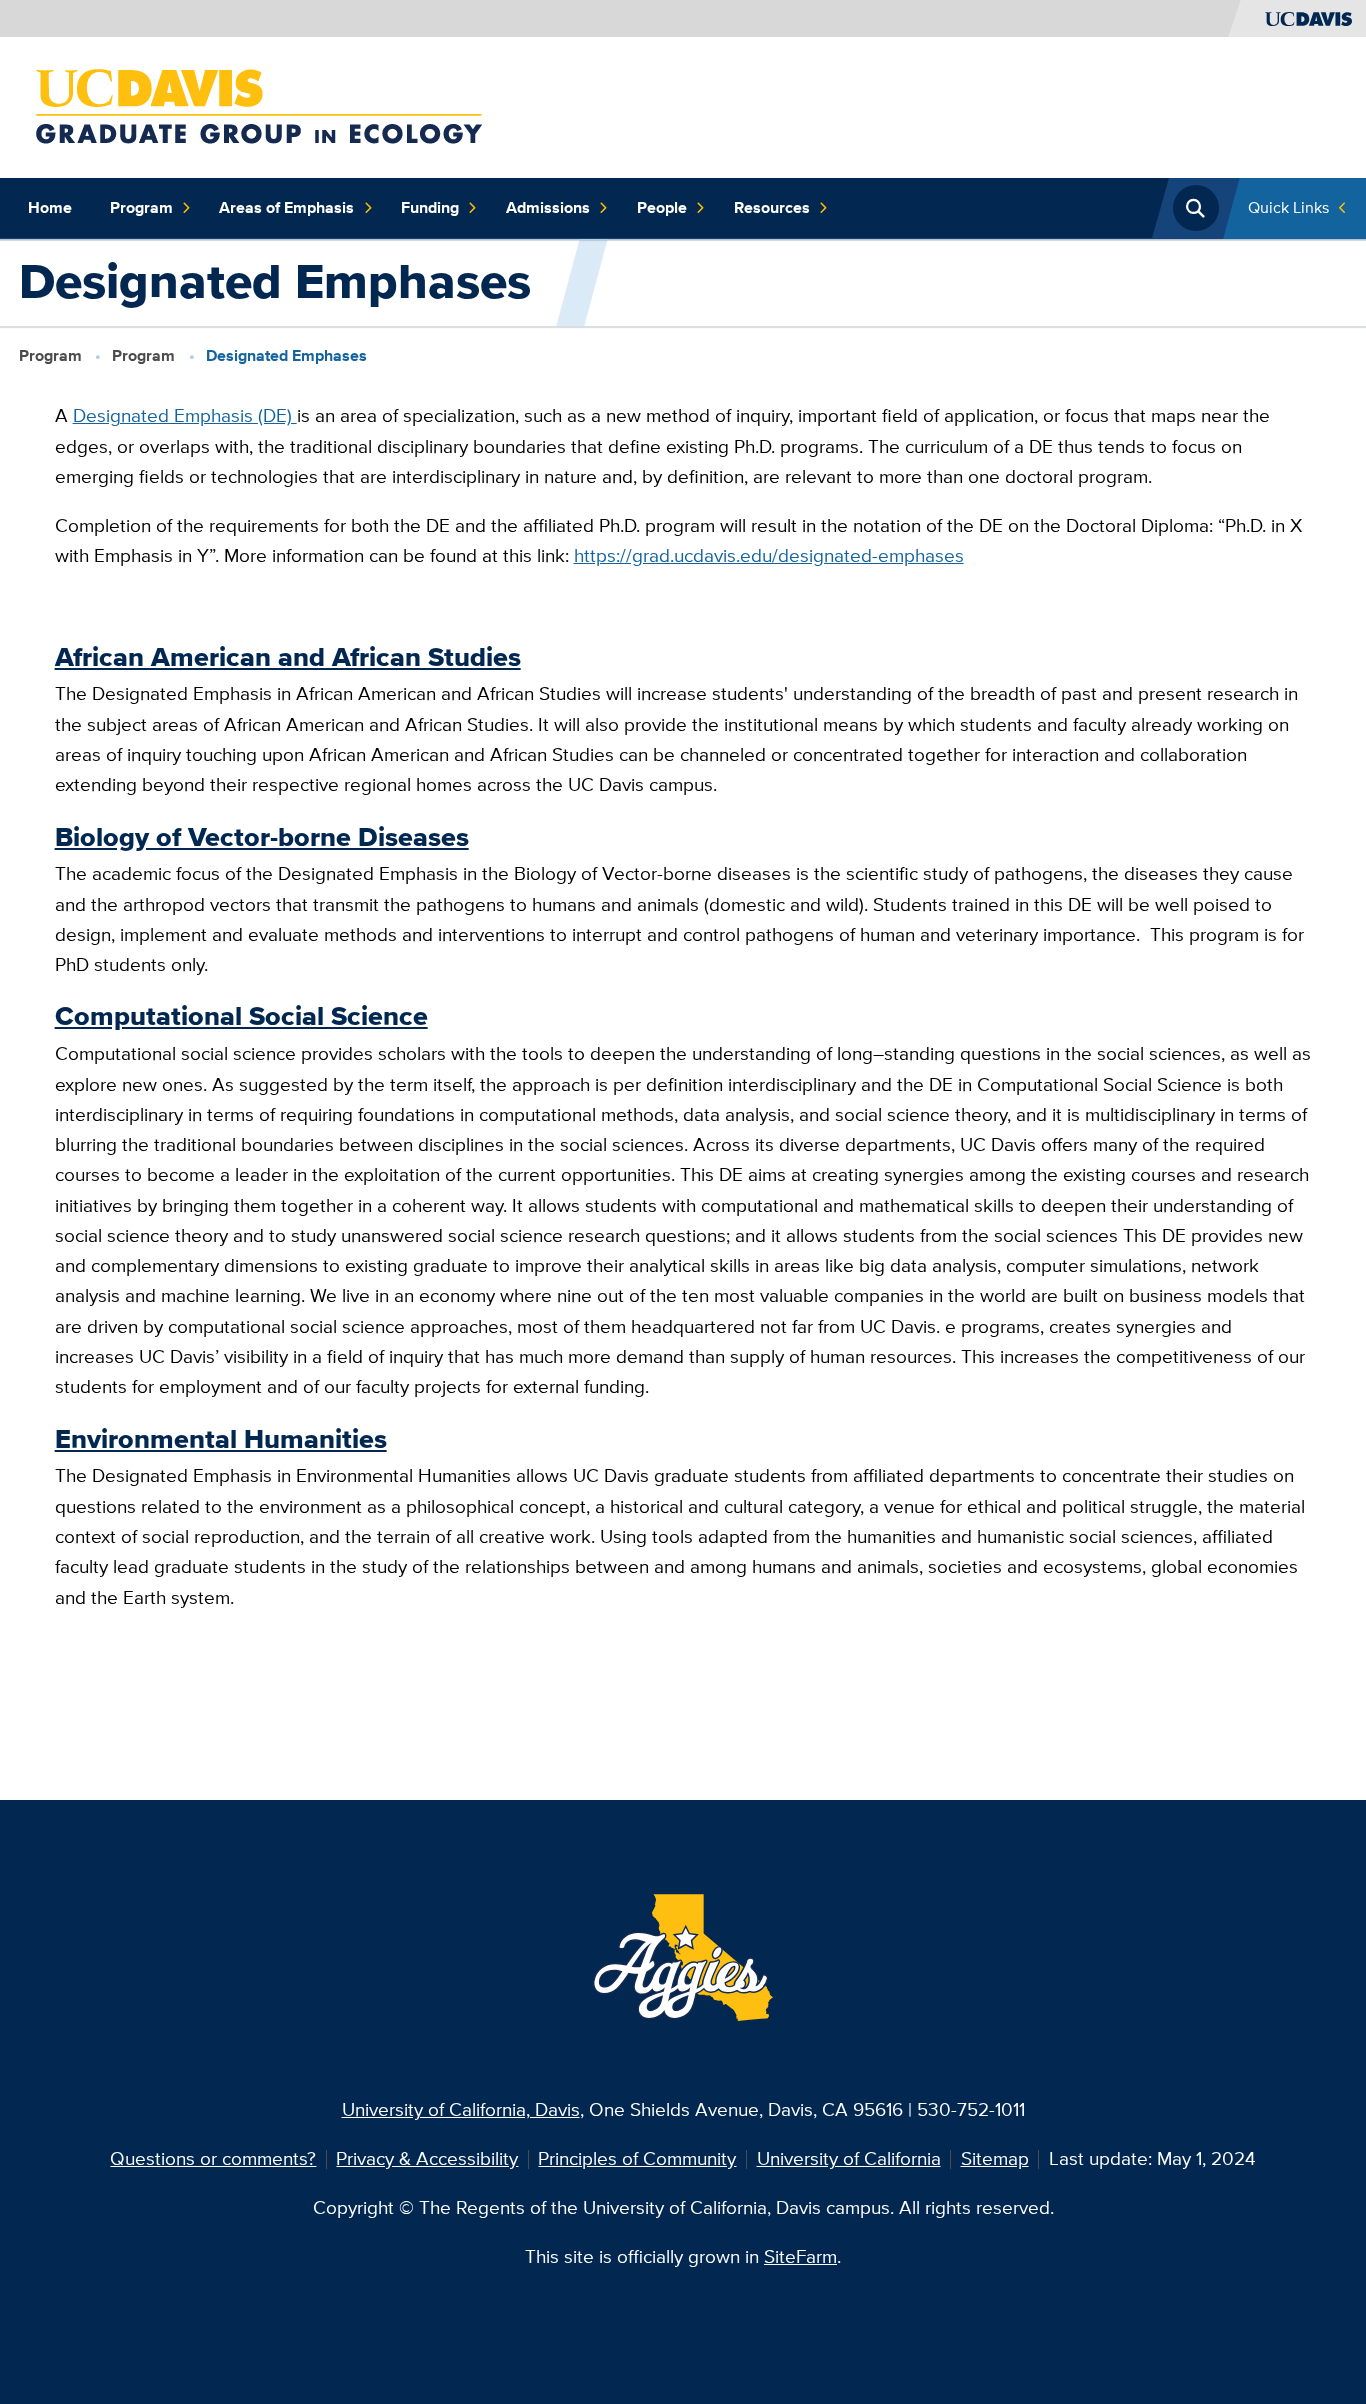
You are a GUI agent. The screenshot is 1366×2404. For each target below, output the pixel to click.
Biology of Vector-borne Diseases (262, 837)
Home (50, 207)
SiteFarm (800, 2256)
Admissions (548, 207)
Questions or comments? (213, 2158)
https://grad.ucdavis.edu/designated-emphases (769, 555)
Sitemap (995, 2158)
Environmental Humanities (221, 1439)
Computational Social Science (241, 1016)
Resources (772, 207)
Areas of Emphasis (286, 207)
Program (141, 207)
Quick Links (1288, 207)
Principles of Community (637, 2158)
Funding (430, 207)
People (662, 207)
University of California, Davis (461, 2109)
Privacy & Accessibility (427, 2158)
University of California (849, 2158)
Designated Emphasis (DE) (185, 415)
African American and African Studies (288, 657)
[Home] (258, 105)
